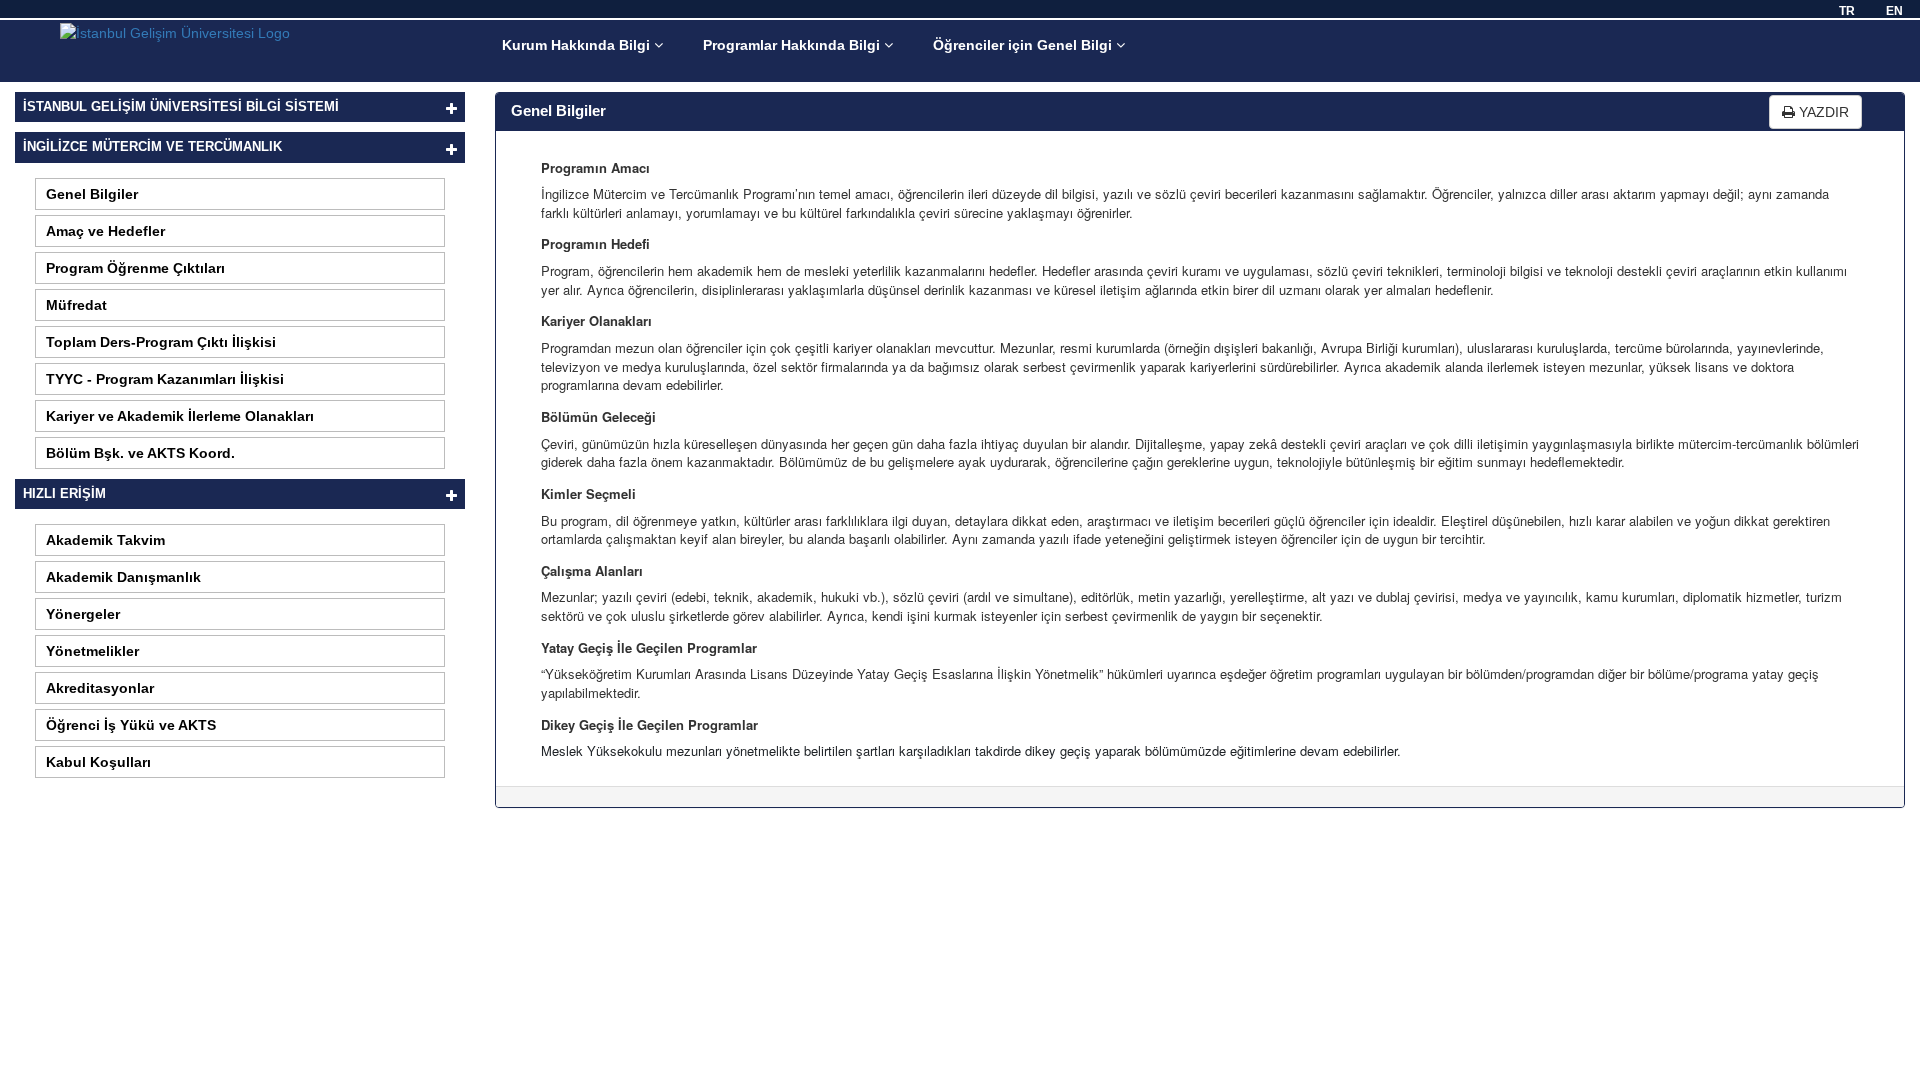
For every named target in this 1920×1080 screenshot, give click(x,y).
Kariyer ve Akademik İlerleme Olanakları (180, 416)
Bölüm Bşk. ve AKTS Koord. (140, 453)
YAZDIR (1822, 112)
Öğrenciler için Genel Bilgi (1024, 45)
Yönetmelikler (92, 651)
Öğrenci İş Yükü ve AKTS (131, 725)
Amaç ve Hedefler (105, 231)
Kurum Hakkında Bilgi (578, 45)
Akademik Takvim (105, 540)
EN (1894, 11)
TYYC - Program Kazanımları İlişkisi (165, 379)
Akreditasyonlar (100, 688)
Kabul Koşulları (98, 762)
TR (1847, 11)
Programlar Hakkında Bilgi (793, 45)
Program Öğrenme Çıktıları (135, 268)
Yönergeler (83, 614)
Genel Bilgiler (92, 194)
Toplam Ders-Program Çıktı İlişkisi (161, 342)
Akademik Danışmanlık (123, 577)
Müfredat (76, 305)
